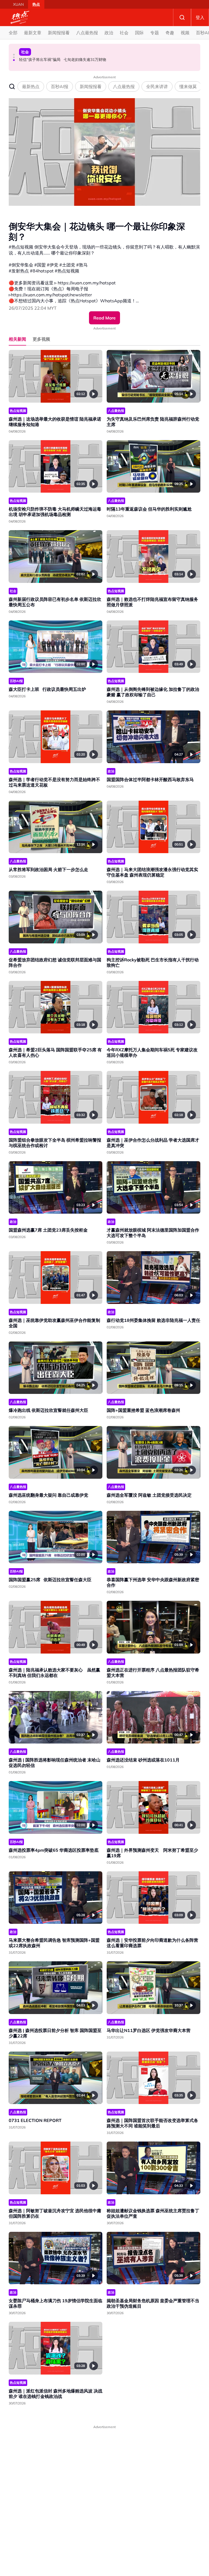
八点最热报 (87, 33)
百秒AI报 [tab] (60, 86)
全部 (13, 33)
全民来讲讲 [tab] (157, 86)
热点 (36, 4)
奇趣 (170, 33)
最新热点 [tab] (31, 86)
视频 (185, 33)
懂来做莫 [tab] (188, 86)
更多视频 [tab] (41, 339)
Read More (104, 318)
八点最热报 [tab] (124, 86)
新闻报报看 (59, 33)
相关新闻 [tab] (17, 339)
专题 (155, 33)
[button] (14, 55)
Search (182, 17)
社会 (124, 33)
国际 (139, 33)
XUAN (18, 4)
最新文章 (33, 33)
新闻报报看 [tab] (91, 86)
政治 (109, 33)
